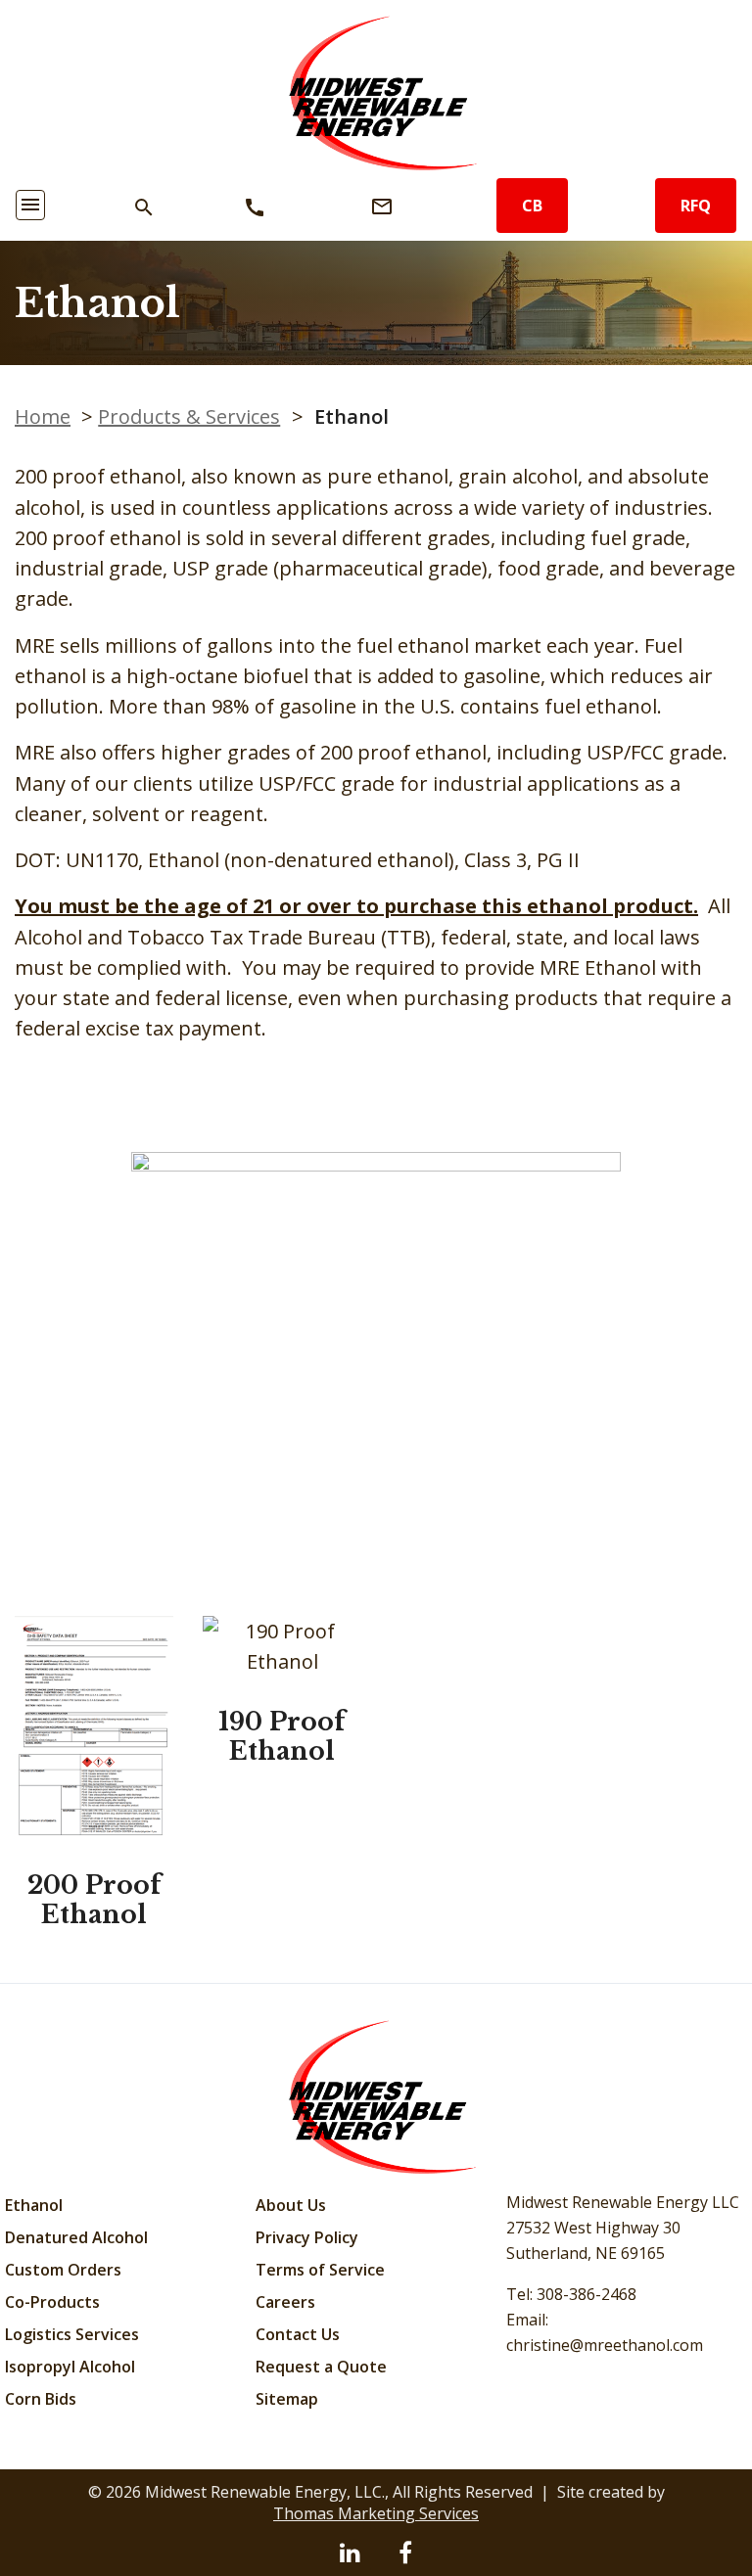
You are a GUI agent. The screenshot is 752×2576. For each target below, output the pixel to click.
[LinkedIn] (350, 2552)
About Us (291, 2205)
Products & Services (189, 416)
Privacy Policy (307, 2237)
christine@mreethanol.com (605, 2345)
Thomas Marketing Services (376, 2513)
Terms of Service (320, 2270)
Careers (285, 2302)
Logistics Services (72, 2334)
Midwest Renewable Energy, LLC (263, 2492)
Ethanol (34, 2205)
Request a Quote (321, 2367)
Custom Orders (63, 2270)
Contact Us (298, 2334)
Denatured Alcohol (76, 2237)
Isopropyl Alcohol (70, 2367)
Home (43, 416)
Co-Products (52, 2302)
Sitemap (287, 2399)
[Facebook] (405, 2552)
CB (532, 206)
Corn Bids (41, 2399)
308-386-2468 (587, 2294)
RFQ (696, 206)
